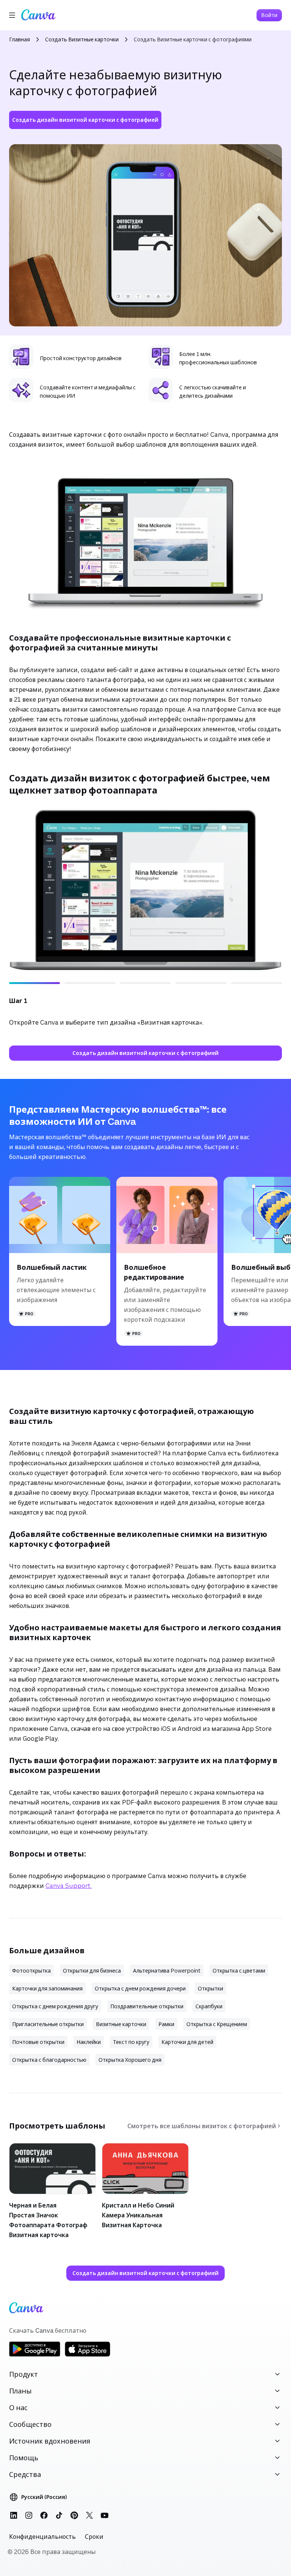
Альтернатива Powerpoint (167, 1971)
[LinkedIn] (14, 2515)
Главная (20, 39)
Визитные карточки (121, 2024)
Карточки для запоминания (47, 1988)
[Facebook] (44, 2515)
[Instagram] (29, 2515)
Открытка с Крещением (217, 2024)
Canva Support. (69, 1886)
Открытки (210, 1988)
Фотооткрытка (31, 1971)
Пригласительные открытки (48, 2024)
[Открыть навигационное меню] (12, 15)
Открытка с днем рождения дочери (140, 1988)
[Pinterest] (74, 2515)
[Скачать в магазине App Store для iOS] (88, 2355)
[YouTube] (105, 2515)
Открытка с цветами (239, 1971)
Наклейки (89, 2042)
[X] (89, 2515)
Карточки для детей (187, 2042)
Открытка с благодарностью (49, 2060)
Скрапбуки (209, 2006)
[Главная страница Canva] (38, 15)
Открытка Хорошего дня (130, 2060)
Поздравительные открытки (147, 2006)
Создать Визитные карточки (82, 39)
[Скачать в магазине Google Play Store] (35, 2355)
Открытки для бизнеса (92, 1971)
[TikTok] (59, 2515)
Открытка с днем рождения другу (55, 2006)
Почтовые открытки (38, 2042)
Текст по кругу (131, 2042)
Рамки (166, 2024)
